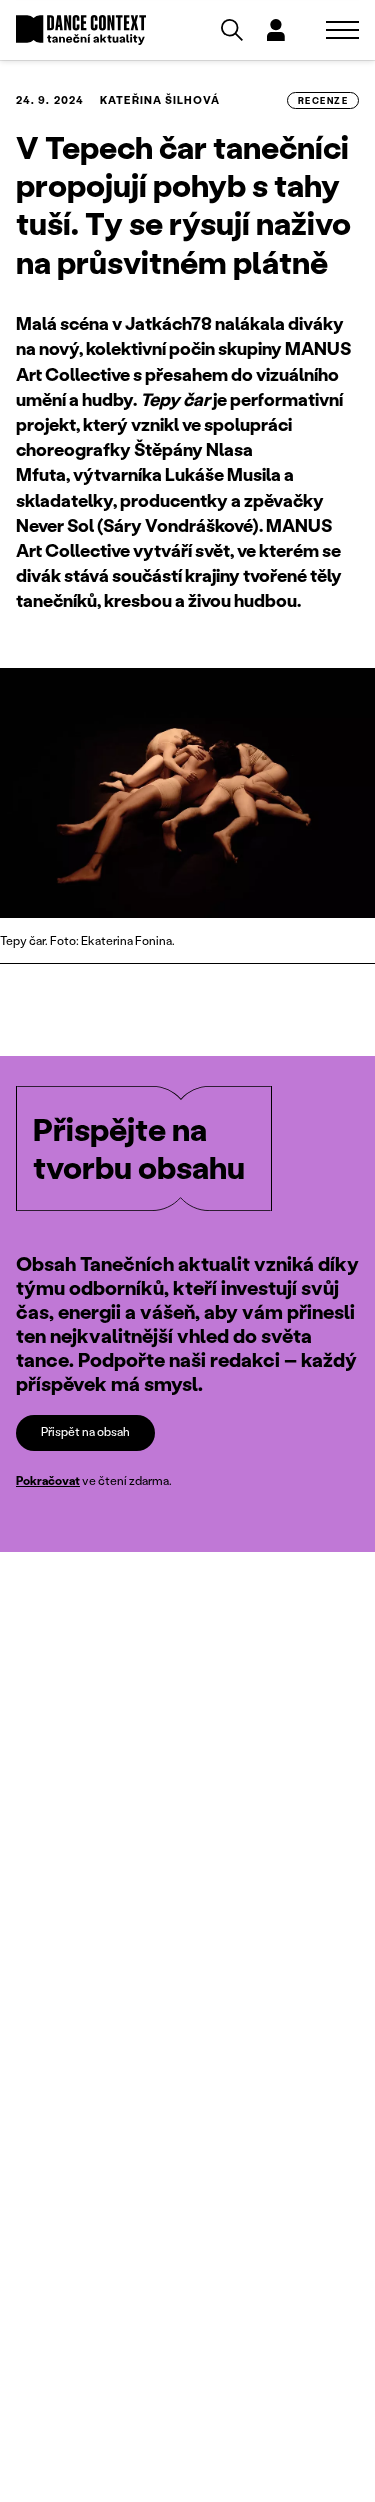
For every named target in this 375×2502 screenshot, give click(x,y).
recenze (323, 100)
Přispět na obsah (85, 1431)
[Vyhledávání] (232, 30)
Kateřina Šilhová (160, 100)
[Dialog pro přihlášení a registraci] (276, 30)
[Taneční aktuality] (81, 30)
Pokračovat (48, 1480)
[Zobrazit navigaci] (342, 30)
